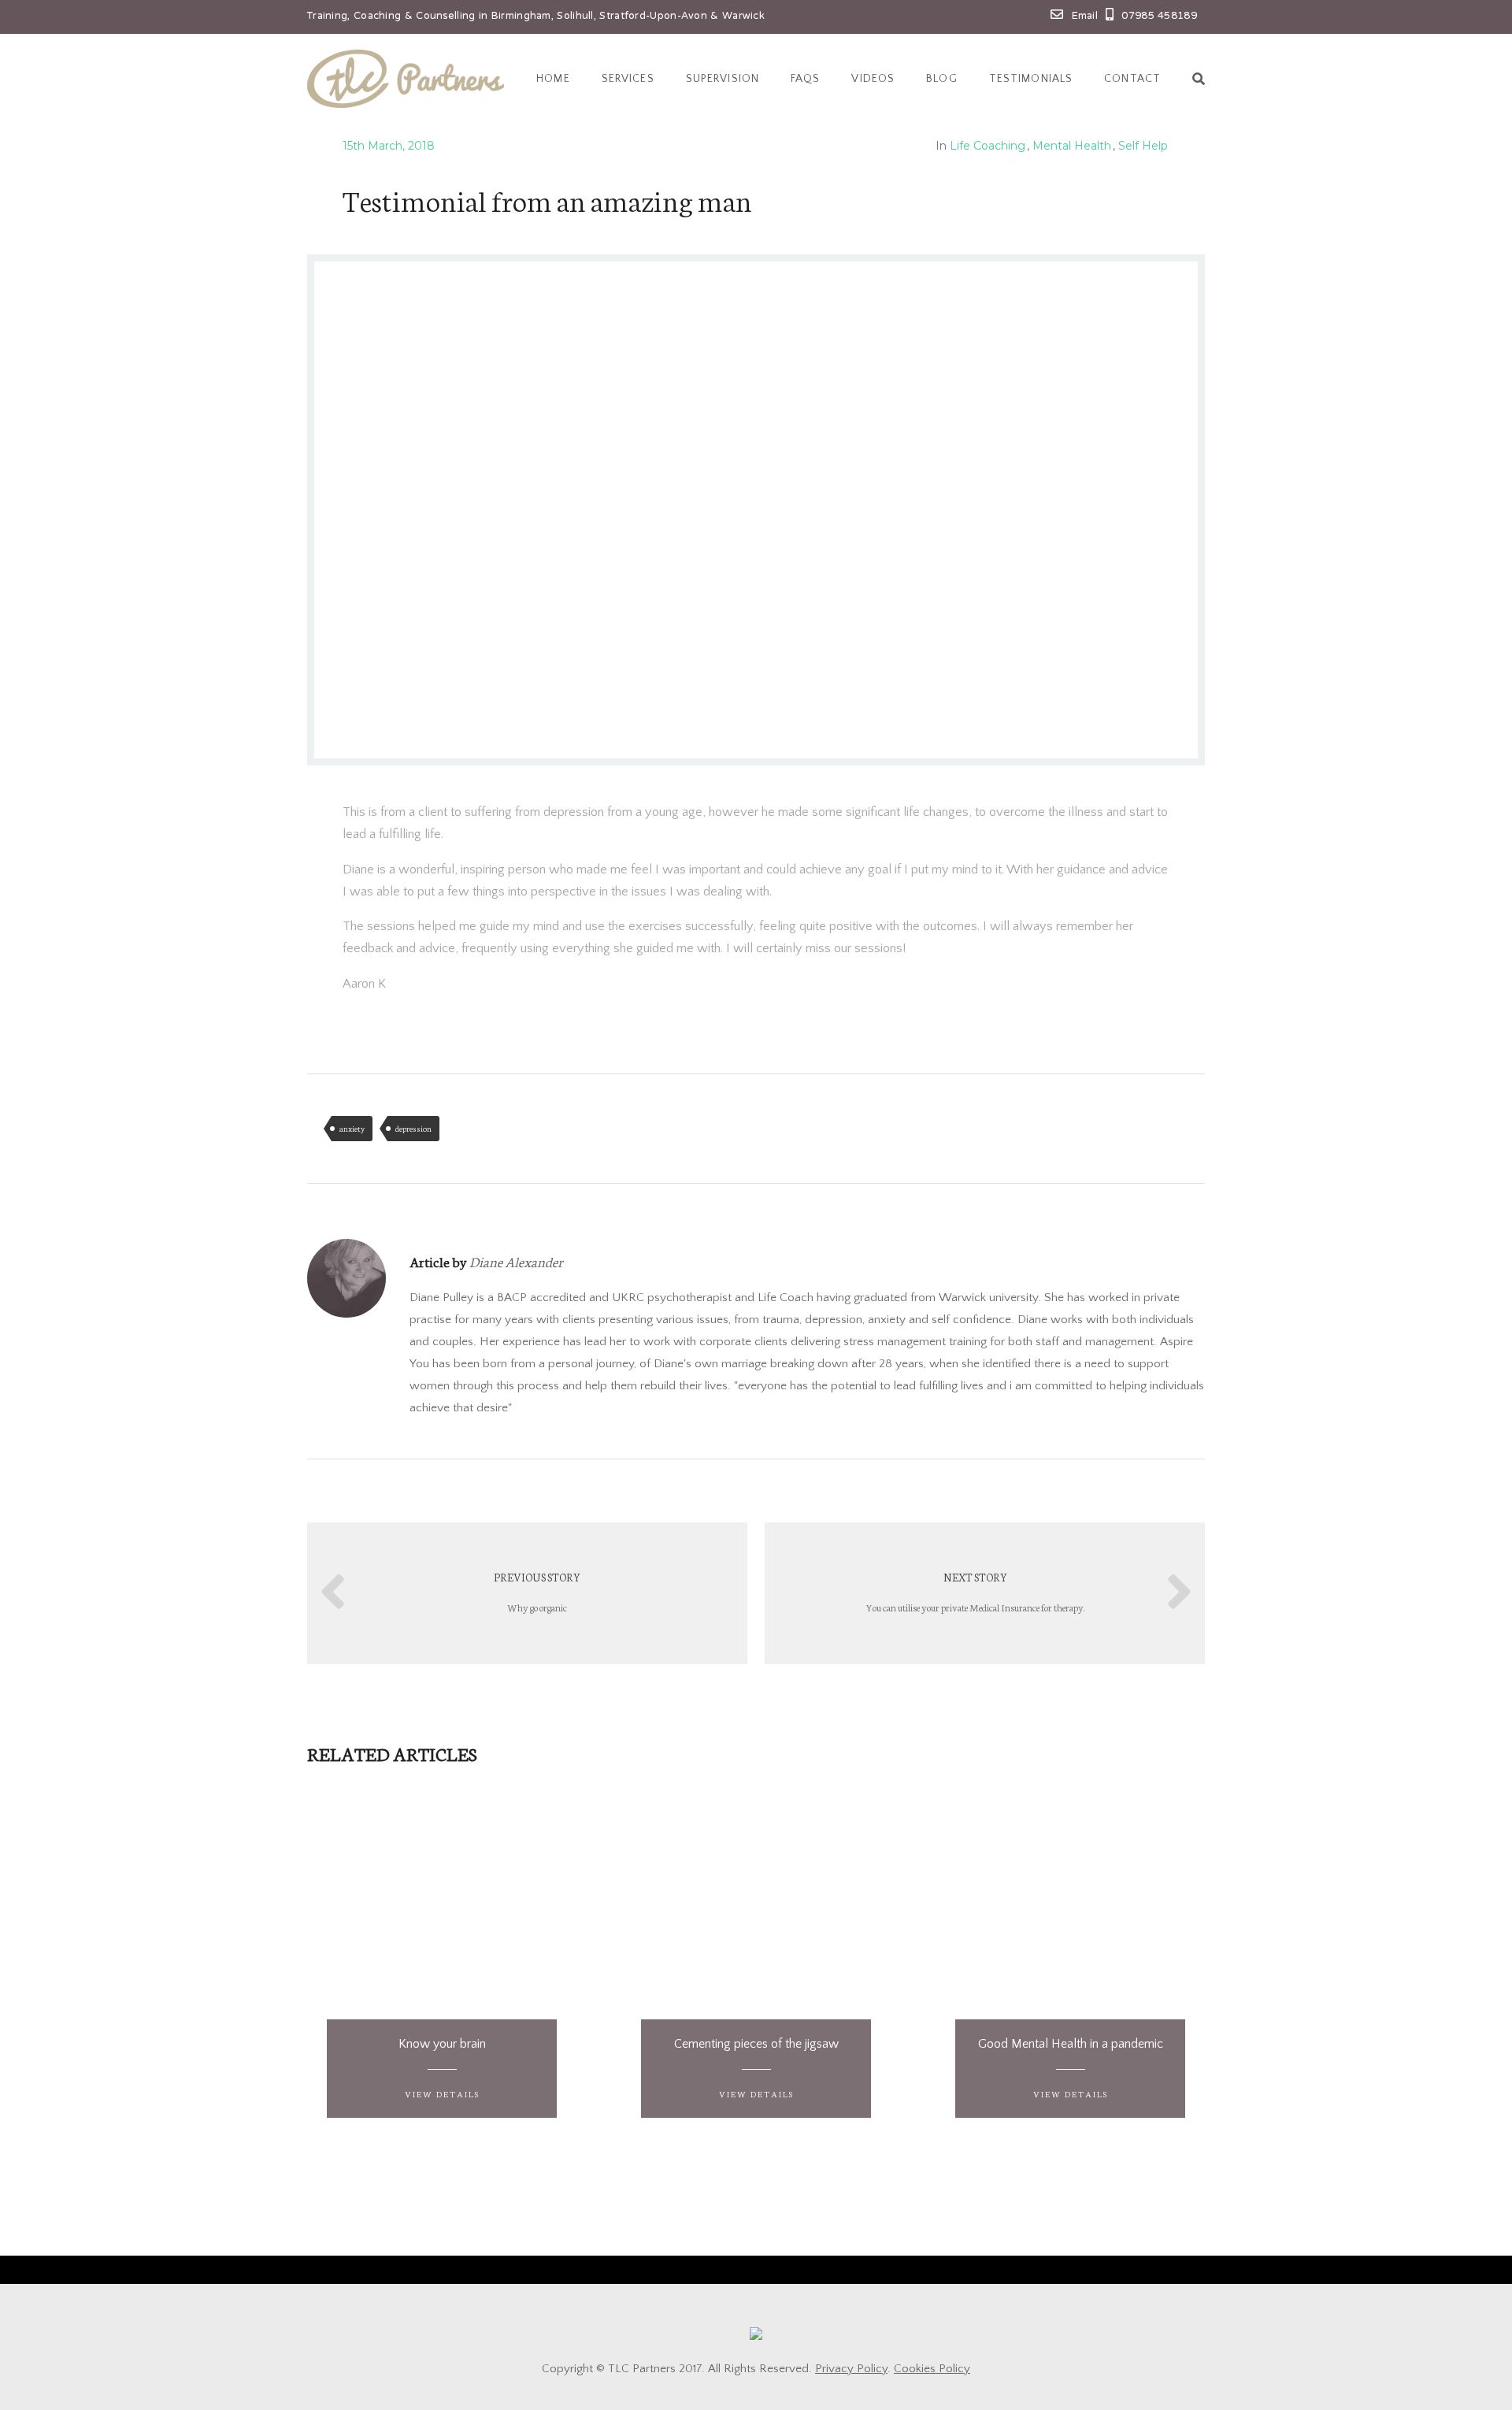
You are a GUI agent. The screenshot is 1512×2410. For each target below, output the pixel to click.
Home (553, 79)
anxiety (352, 1129)
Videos (873, 79)
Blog (941, 79)
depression (413, 1129)
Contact (1132, 79)
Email (1085, 17)
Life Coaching (988, 146)
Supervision (723, 79)
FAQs (805, 79)
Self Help (1143, 146)
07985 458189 (1159, 17)
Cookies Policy (932, 2369)
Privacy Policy (851, 2369)
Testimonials (1031, 79)
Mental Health (1072, 146)
